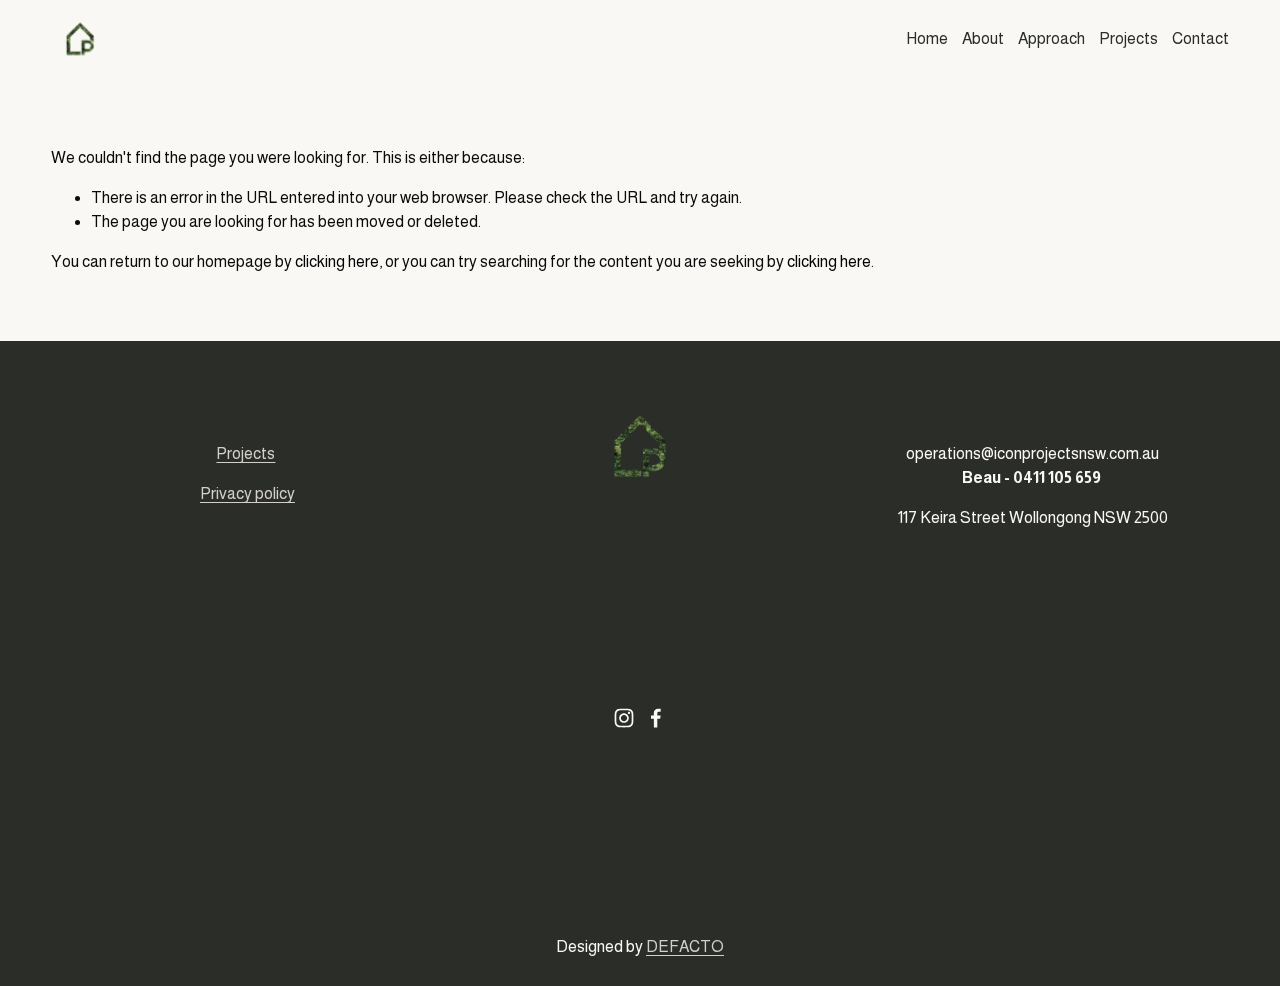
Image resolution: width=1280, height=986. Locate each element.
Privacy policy (247, 493)
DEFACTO (685, 946)
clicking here (337, 261)
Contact (1200, 38)
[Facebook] (656, 718)
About (983, 38)
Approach (1051, 38)
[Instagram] (624, 718)
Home (927, 38)
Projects (1128, 38)
